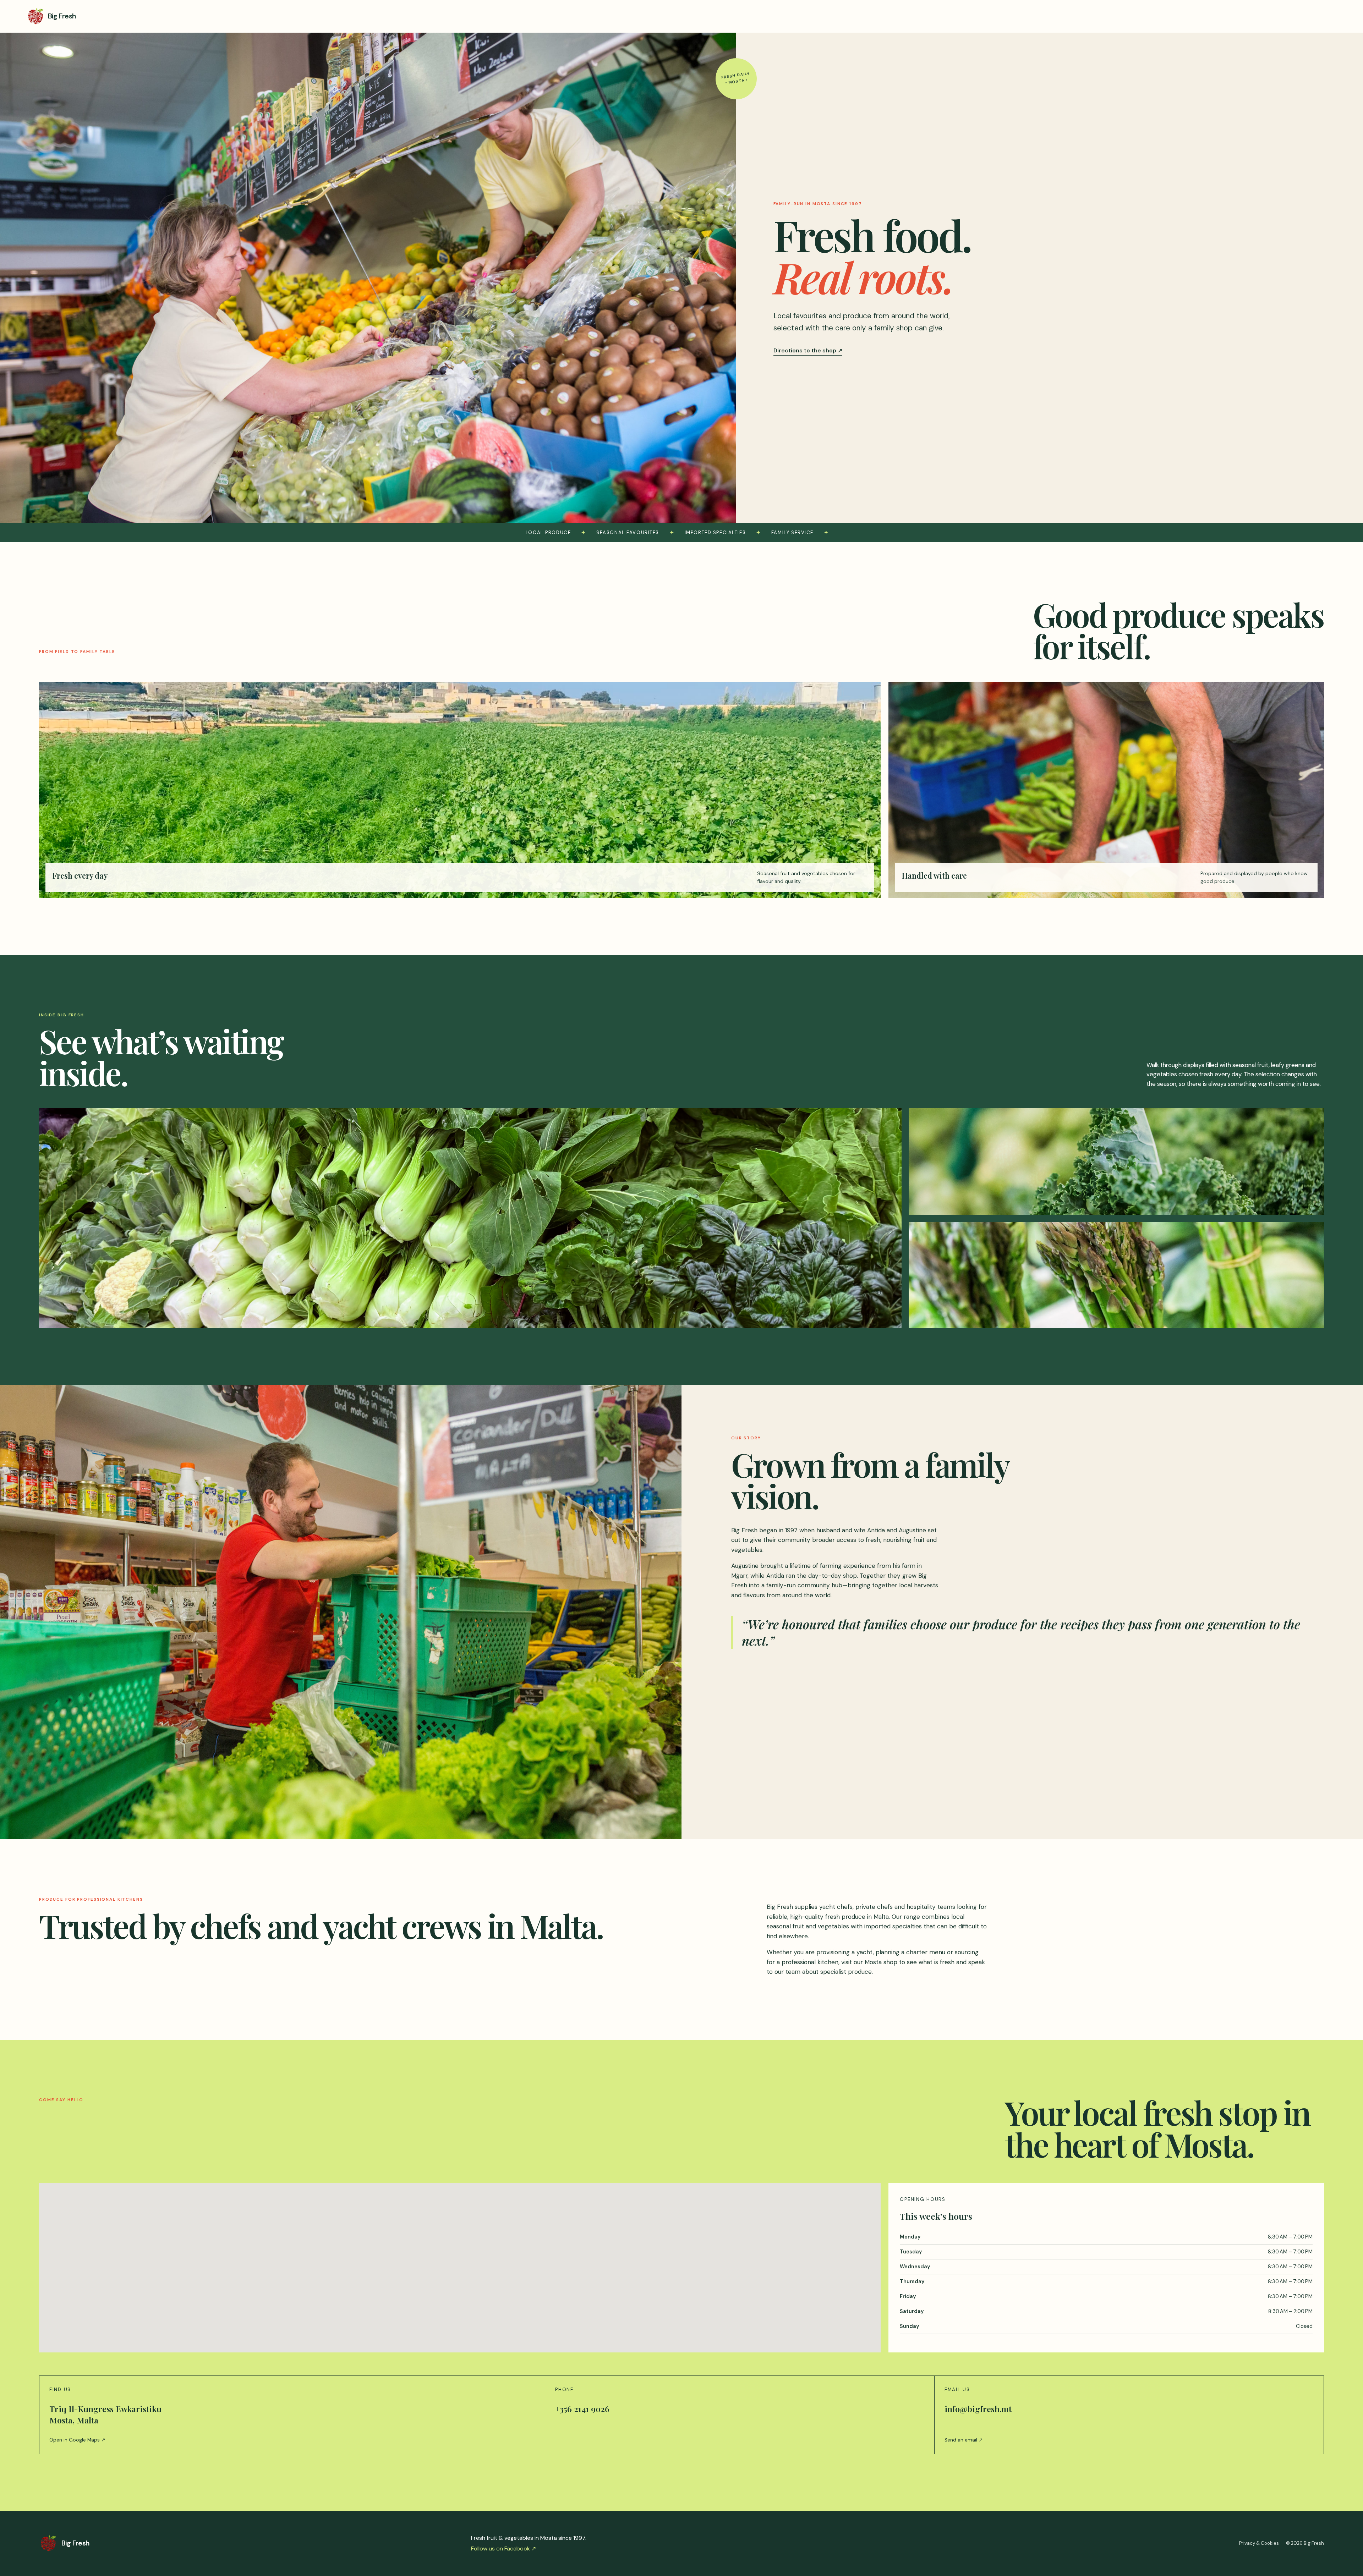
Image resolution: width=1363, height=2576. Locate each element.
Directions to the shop (808, 350)
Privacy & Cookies (1259, 2543)
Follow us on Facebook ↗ (503, 2548)
